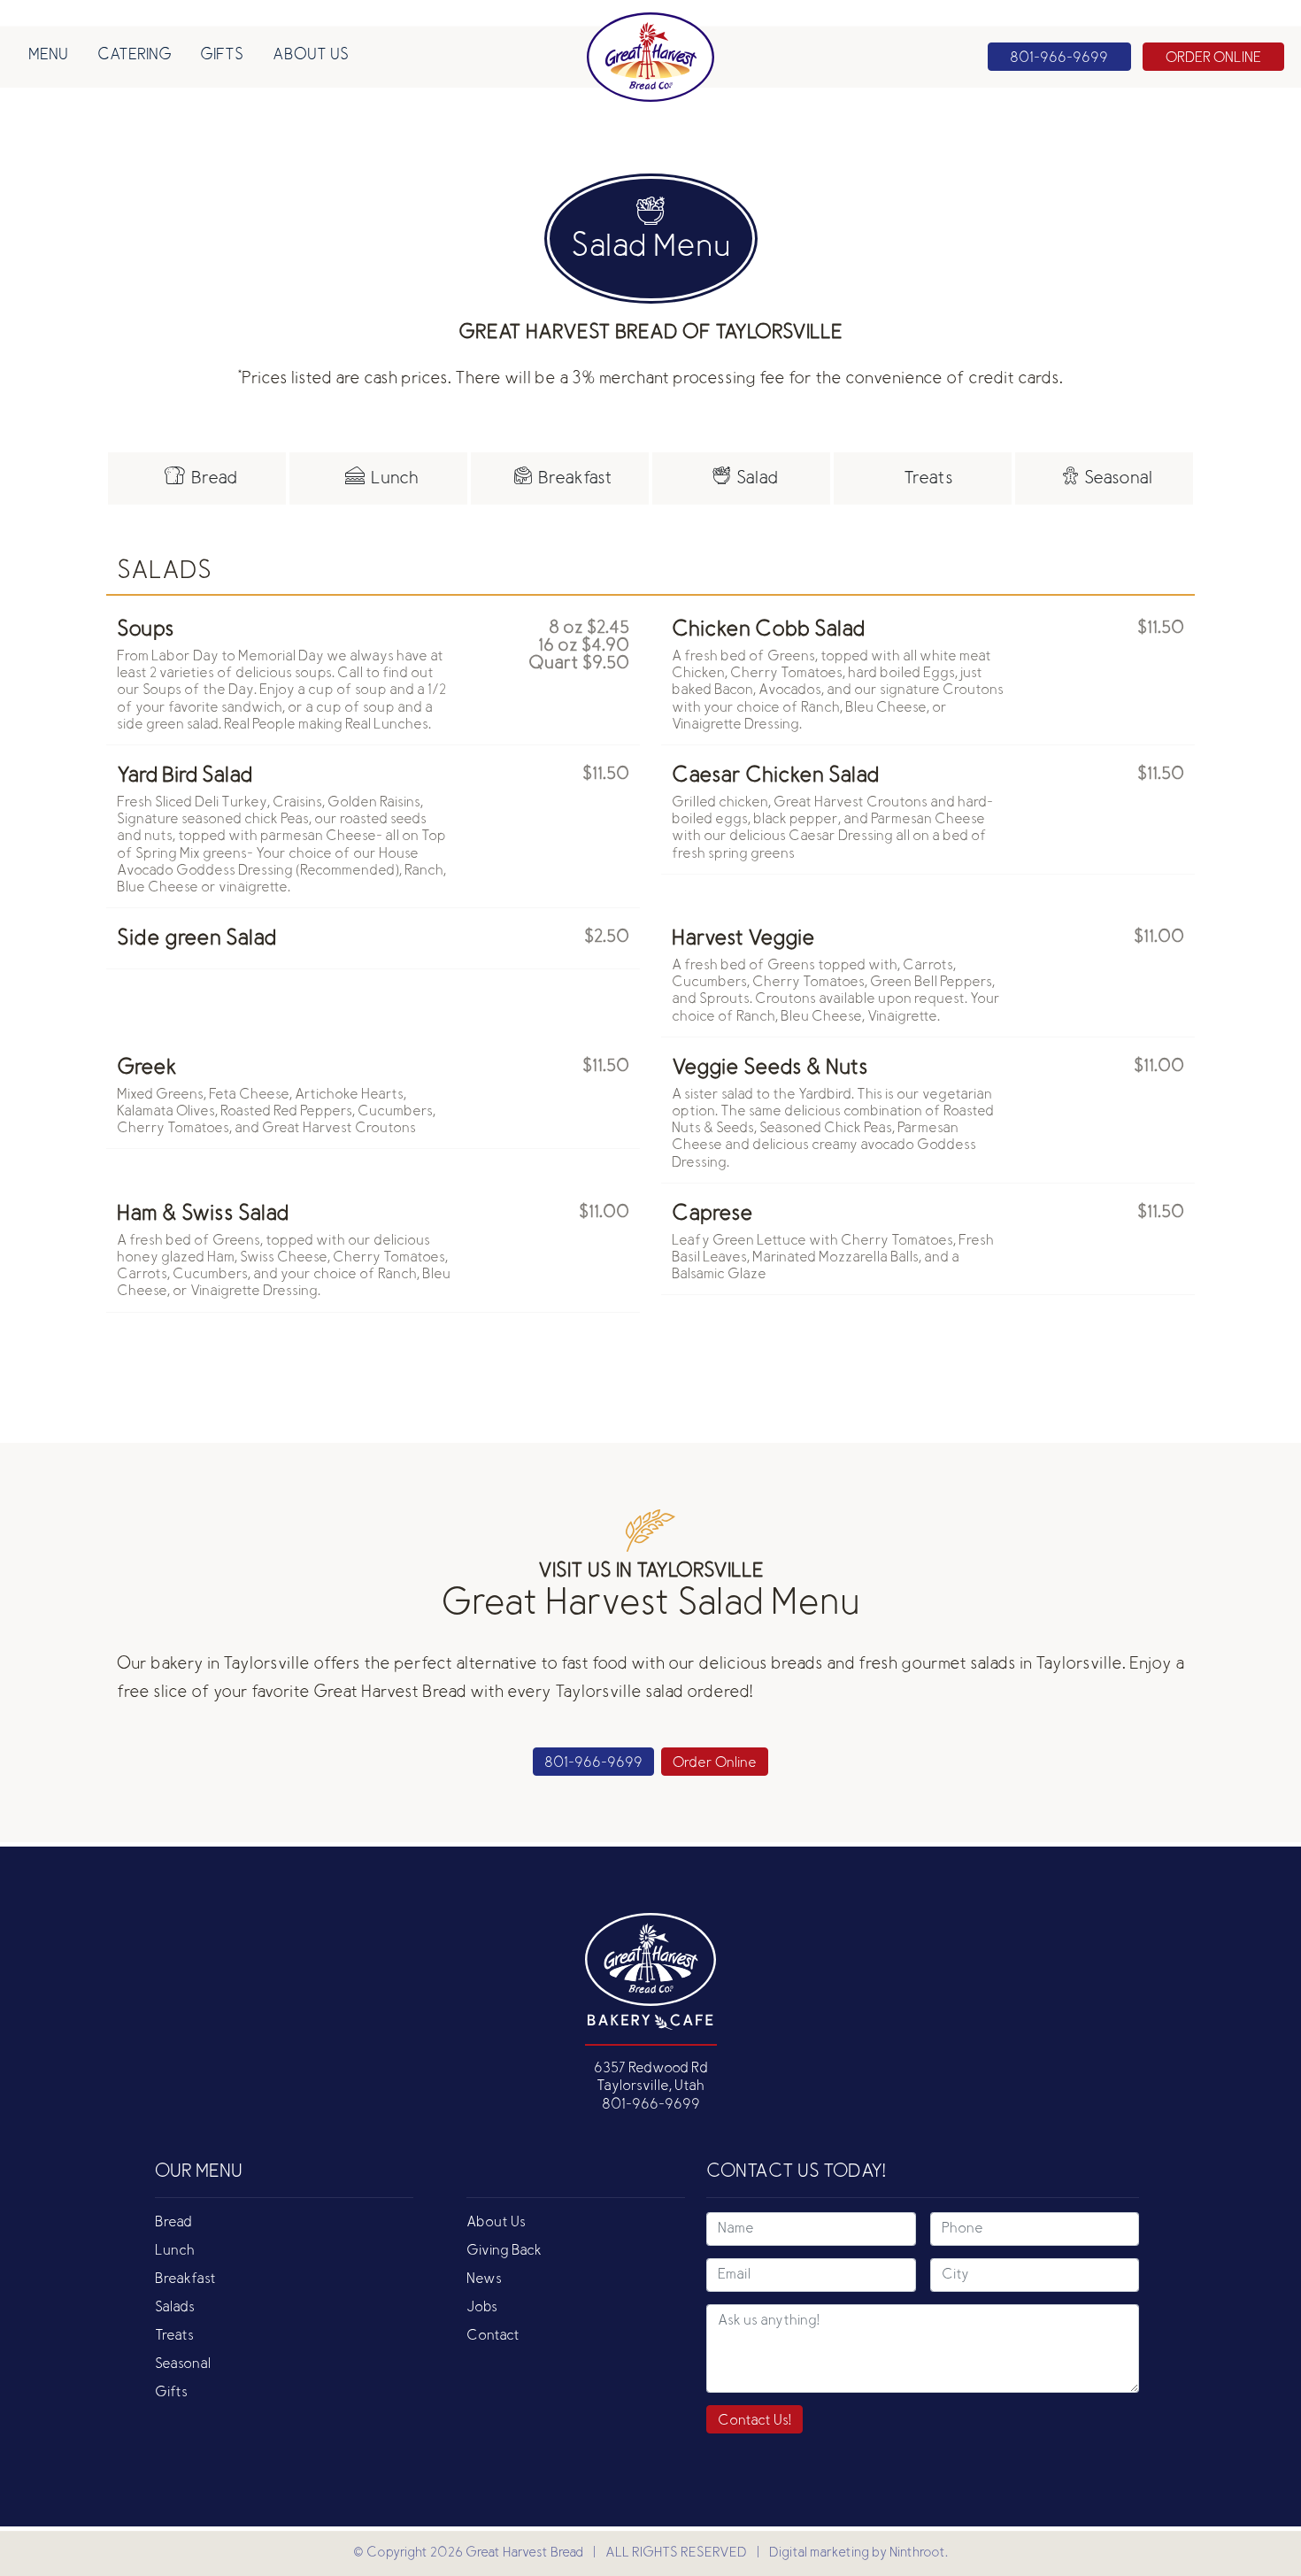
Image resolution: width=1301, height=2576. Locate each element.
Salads (175, 2308)
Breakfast (185, 2279)
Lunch (175, 2251)
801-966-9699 (593, 1763)
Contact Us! (754, 2421)
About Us (311, 56)
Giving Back (504, 2251)
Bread (173, 2223)
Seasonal (183, 2364)
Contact (493, 2336)
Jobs (482, 2308)
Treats (174, 2336)
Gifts (222, 56)
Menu (48, 56)
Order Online (715, 1763)
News (484, 2279)
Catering (135, 56)
